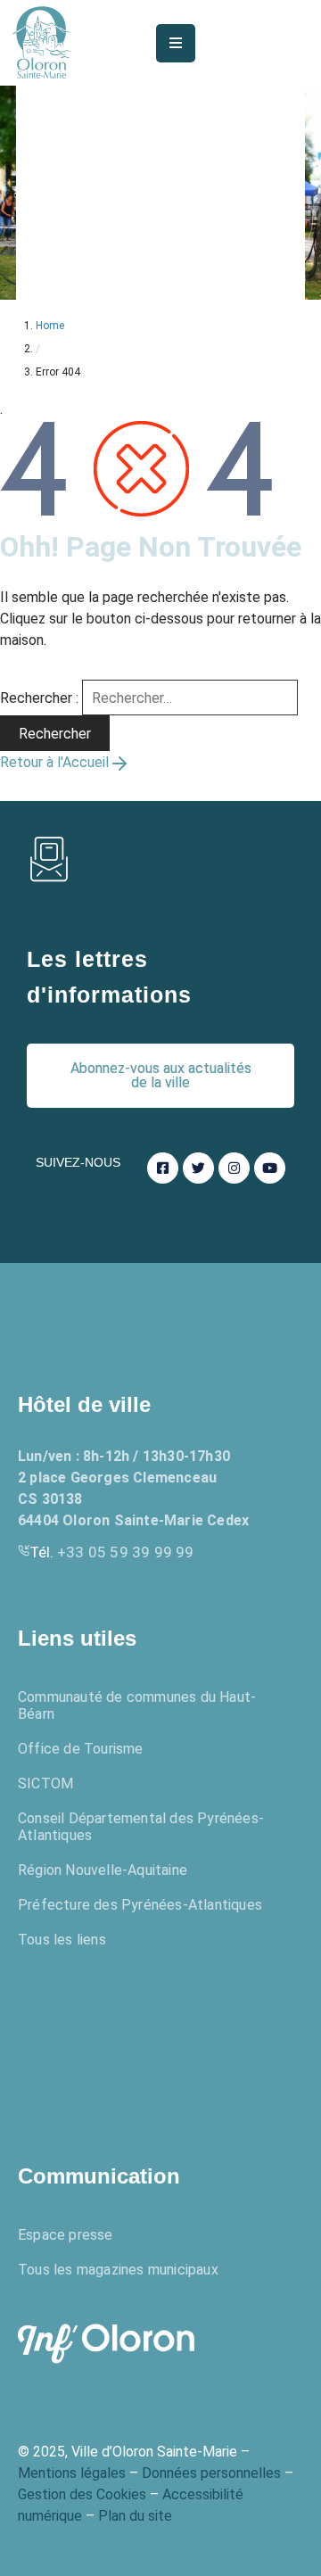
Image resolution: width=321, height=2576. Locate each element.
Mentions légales (72, 2473)
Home (50, 326)
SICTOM (45, 1783)
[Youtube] (270, 1168)
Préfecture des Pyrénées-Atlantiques (140, 1905)
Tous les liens (62, 1940)
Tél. (112, 1552)
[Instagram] (234, 1168)
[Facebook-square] (163, 1168)
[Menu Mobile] (176, 43)
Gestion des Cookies (82, 2494)
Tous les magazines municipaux (118, 2270)
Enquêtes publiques (120, 2039)
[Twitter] (198, 1168)
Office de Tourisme (81, 1749)
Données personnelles (211, 2473)
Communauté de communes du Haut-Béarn (137, 1705)
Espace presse (66, 2235)
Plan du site (135, 2516)
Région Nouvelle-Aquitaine (103, 1870)
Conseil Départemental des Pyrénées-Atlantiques (141, 1827)
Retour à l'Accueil (54, 762)
